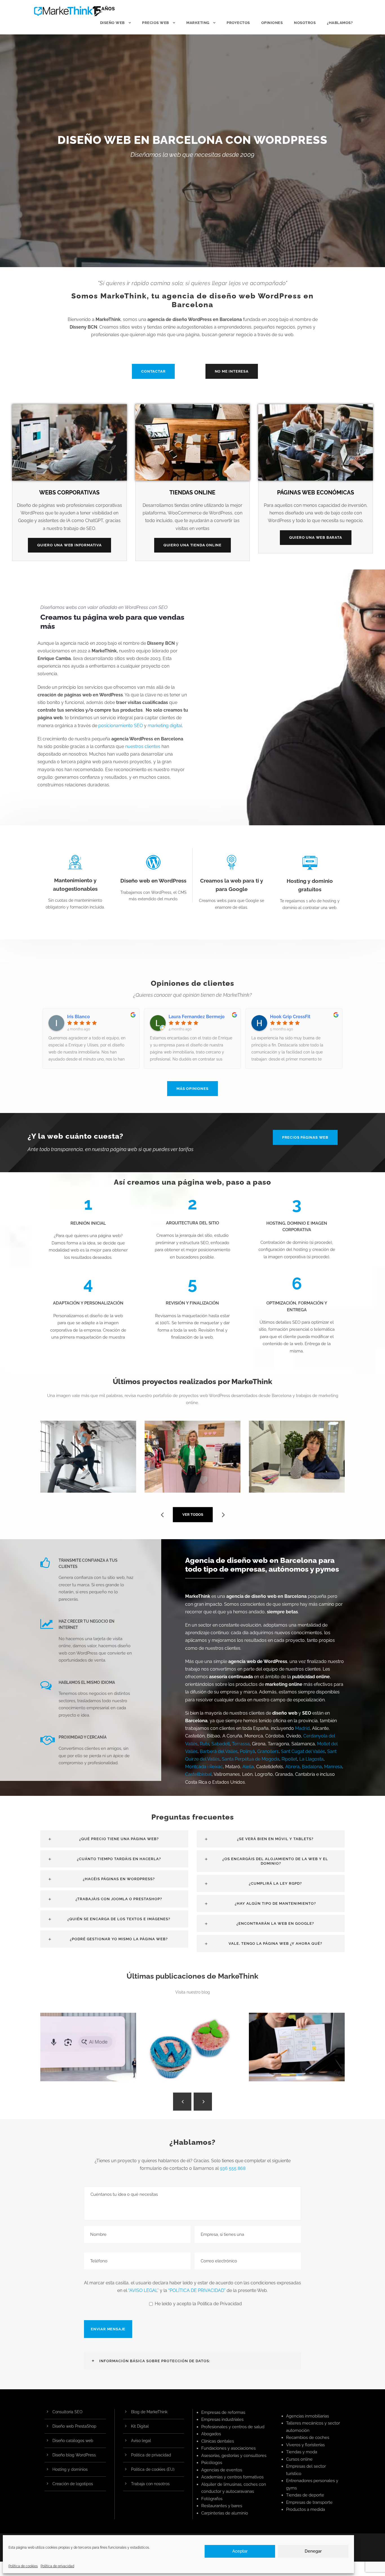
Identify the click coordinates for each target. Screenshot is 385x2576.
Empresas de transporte (309, 2502)
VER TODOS (193, 1514)
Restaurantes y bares (222, 2506)
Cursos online (299, 2459)
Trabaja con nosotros (150, 2484)
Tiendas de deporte (305, 2495)
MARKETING (198, 23)
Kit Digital (140, 2426)
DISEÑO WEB (112, 23)
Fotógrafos (212, 2499)
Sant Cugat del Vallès (303, 1751)
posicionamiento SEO (121, 726)
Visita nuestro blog (193, 1992)
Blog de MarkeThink (149, 2412)
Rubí (204, 1744)
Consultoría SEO (68, 2412)
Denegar (313, 2551)
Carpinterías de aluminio (225, 2513)
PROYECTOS (238, 23)
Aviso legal (141, 2441)
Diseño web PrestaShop (74, 2426)
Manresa (333, 1767)
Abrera (292, 1767)
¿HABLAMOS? (340, 23)
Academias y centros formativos (232, 2477)
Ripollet (289, 1759)
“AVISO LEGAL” (143, 2290)
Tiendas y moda (302, 2452)
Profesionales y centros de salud (233, 2427)
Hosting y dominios (70, 2469)
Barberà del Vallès (219, 1751)
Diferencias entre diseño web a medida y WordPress (195, 2056)
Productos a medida (306, 2509)
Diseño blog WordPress (74, 2455)
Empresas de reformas (223, 2412)
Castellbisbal (198, 1774)
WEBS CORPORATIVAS (69, 492)
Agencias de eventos (222, 2470)
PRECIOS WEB (156, 23)
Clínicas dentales (218, 2441)
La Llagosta (311, 1759)
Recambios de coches (308, 2438)
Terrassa (241, 1744)
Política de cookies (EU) (153, 2469)
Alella (248, 1767)
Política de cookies (23, 2566)
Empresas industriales (222, 2419)
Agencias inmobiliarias (307, 2416)
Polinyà (247, 1751)
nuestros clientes (143, 746)
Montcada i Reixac (204, 1767)
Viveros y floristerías (305, 2445)
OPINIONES (272, 23)
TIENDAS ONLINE (192, 492)
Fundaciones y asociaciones (228, 2448)
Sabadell (221, 1744)
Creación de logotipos (73, 2484)
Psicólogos (212, 2463)
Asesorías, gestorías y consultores (234, 2456)
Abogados (211, 2434)
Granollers (268, 1751)
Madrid (302, 1728)
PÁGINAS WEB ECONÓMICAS (316, 492)
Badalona (312, 1767)
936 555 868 (233, 2168)
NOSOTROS (305, 23)
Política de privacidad (57, 2566)
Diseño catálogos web (73, 2441)
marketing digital (165, 726)
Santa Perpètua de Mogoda (251, 1759)
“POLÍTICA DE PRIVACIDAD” (197, 2290)
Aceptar (240, 2551)
